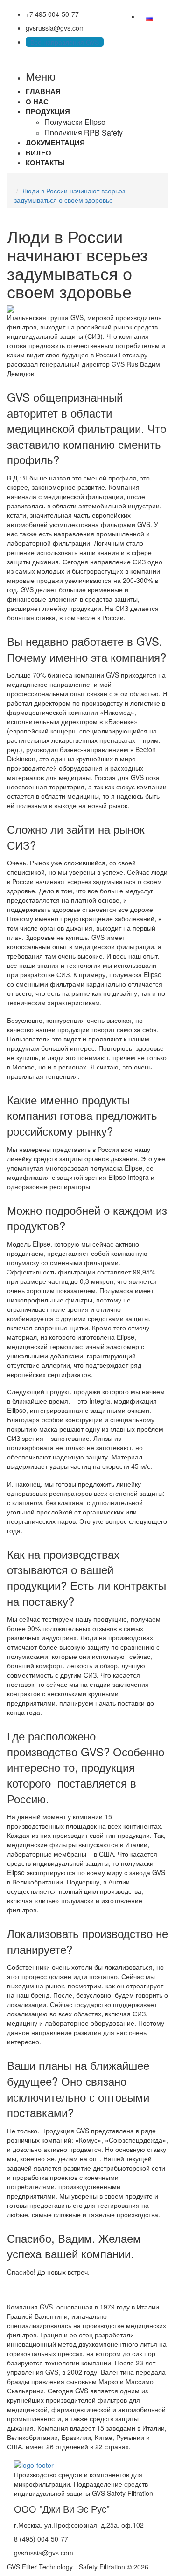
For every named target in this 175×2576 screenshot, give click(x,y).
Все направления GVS (65, 42)
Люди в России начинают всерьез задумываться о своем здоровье (70, 195)
